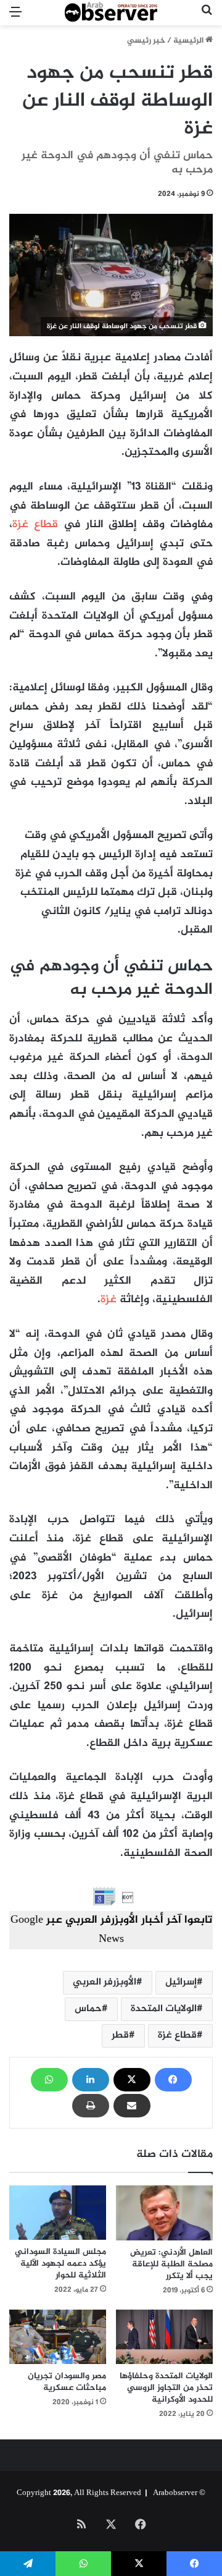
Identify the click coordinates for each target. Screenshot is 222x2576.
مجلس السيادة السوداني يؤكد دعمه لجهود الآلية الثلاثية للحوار (60, 2264)
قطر (120, 2036)
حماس (88, 2009)
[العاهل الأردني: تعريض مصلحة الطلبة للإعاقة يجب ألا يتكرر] (164, 2213)
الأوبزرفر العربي (105, 1982)
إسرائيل (181, 1982)
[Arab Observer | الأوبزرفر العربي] (111, 13)
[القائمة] (15, 18)
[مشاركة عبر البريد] (132, 2106)
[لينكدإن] (91, 2080)
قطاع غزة (35, 525)
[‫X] (132, 2080)
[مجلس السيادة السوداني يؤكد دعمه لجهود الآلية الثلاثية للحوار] (58, 2213)
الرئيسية (189, 41)
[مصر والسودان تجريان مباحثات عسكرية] (58, 2337)
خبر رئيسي (146, 41)
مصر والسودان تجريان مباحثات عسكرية (67, 2382)
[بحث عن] (207, 18)
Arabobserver (175, 2493)
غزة (109, 1300)
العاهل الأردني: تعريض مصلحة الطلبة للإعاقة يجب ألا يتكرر (171, 2264)
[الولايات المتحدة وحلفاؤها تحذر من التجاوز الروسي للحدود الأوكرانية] (164, 2337)
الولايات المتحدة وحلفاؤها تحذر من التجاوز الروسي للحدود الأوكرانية (166, 2388)
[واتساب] (49, 2080)
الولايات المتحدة (164, 2009)
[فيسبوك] (173, 2080)
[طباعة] (91, 2106)
